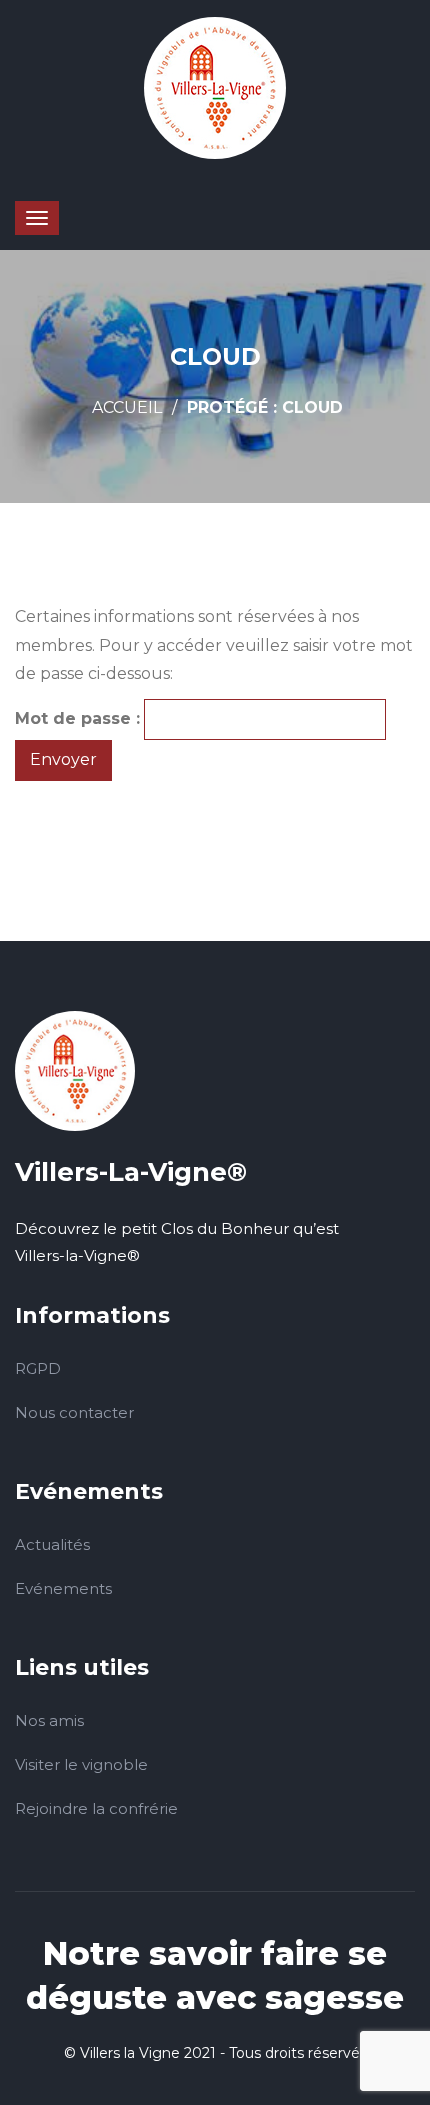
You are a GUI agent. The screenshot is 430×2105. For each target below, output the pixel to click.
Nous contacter (74, 1412)
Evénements (63, 1588)
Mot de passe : (77, 718)
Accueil (127, 407)
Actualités (52, 1544)
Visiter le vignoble (81, 1764)
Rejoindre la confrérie (96, 1808)
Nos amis (49, 1720)
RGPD (38, 1368)
